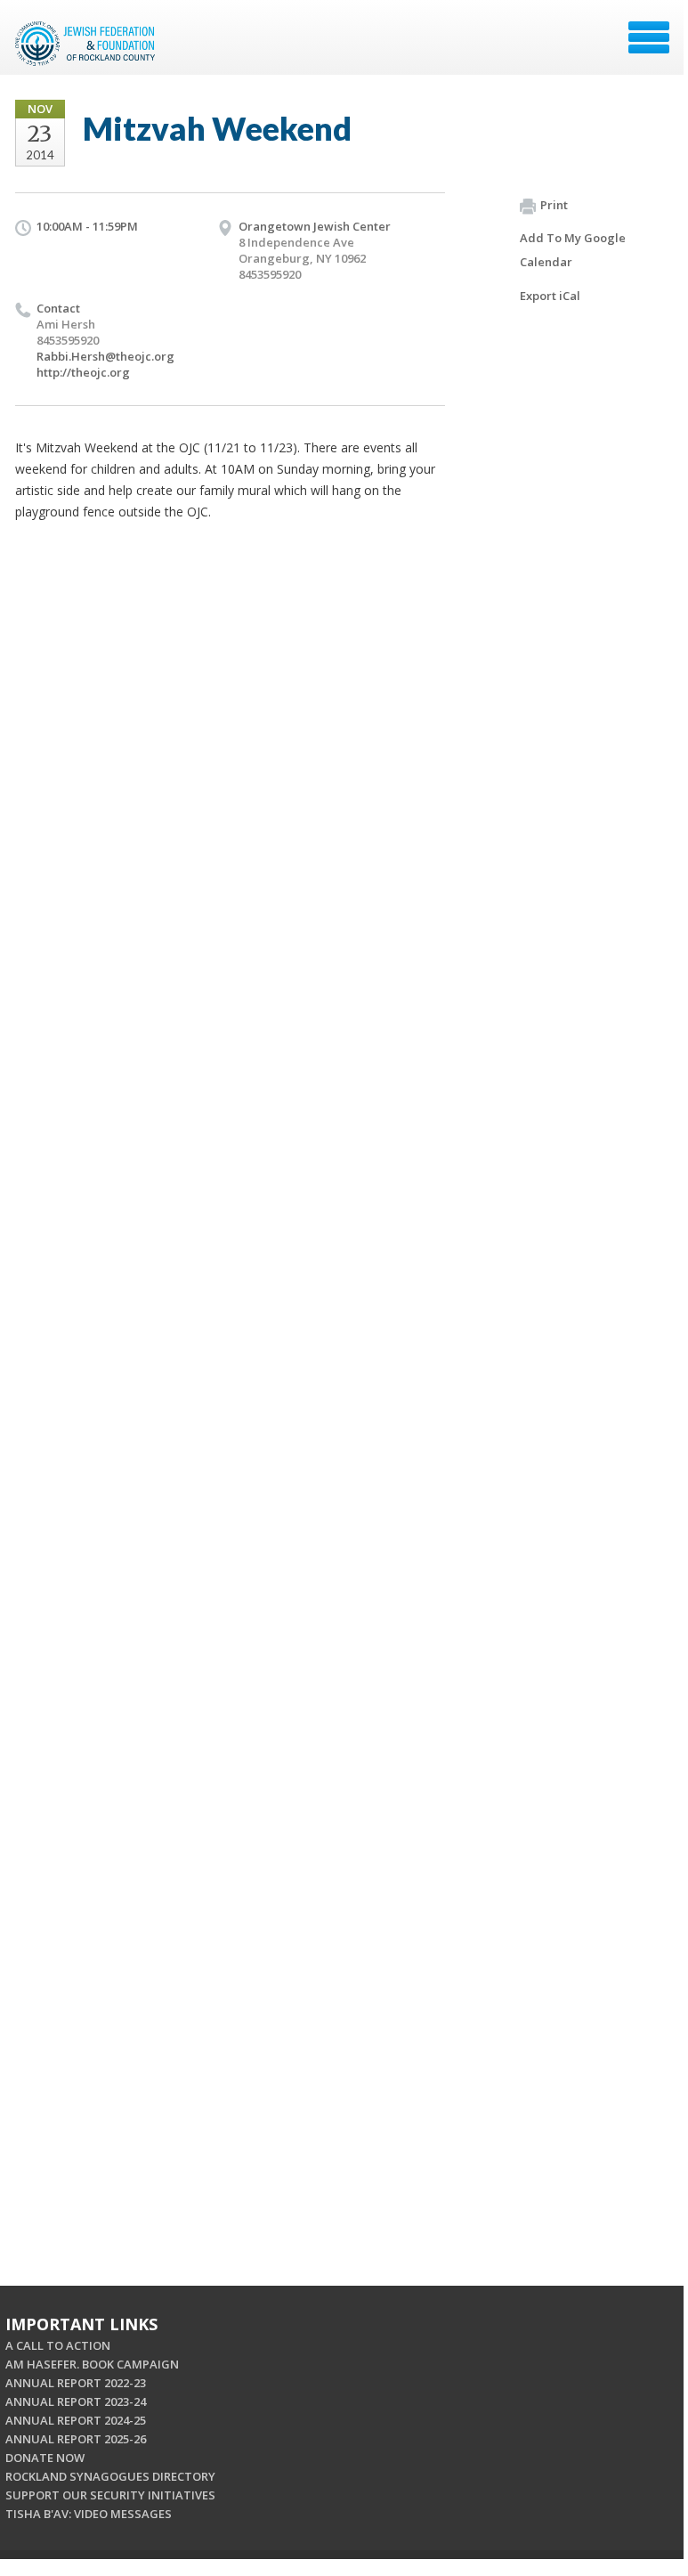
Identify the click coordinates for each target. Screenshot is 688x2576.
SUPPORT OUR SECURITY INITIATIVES (110, 2495)
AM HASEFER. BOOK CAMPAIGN (92, 2364)
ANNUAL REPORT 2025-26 (76, 2439)
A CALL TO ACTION (58, 2345)
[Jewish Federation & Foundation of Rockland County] (87, 44)
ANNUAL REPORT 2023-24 (76, 2401)
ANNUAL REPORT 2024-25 (76, 2420)
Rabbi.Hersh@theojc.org (105, 356)
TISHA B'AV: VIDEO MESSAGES (89, 2514)
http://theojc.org (83, 372)
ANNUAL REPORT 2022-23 (76, 2383)
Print (554, 205)
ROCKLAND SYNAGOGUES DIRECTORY (110, 2476)
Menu (649, 37)
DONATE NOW (45, 2458)
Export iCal (550, 296)
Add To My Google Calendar (573, 250)
